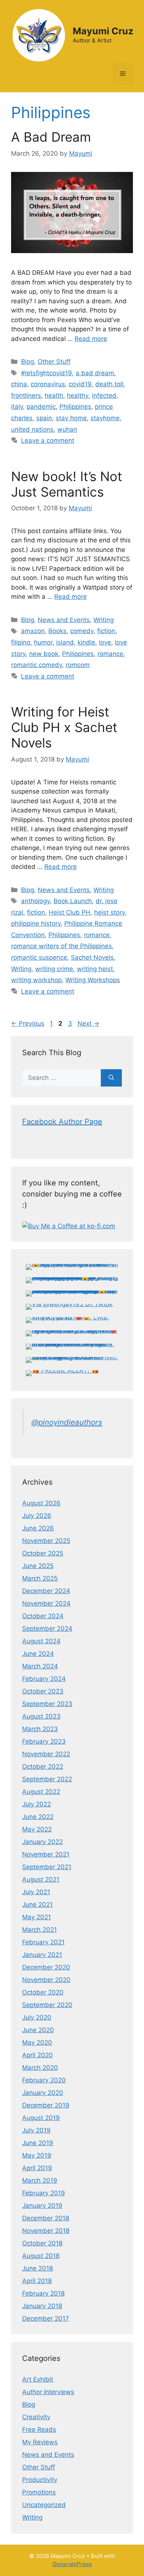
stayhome (105, 418)
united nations (32, 429)
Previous (28, 1023)
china (19, 384)
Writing (104, 620)
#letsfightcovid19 (47, 373)
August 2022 (41, 1792)
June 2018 (37, 2268)
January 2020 (43, 2093)
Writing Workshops (93, 980)
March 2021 (40, 1930)
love (105, 642)
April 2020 (37, 2055)
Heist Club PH (70, 912)
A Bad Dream (51, 137)
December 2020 (46, 1967)
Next (88, 1023)
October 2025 (43, 1553)
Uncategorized (44, 2505)
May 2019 (37, 2155)
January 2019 (42, 2206)
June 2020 (38, 2030)
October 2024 (43, 1616)
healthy (78, 396)
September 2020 (47, 2005)
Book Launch (73, 901)
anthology (35, 901)
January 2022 (42, 1842)
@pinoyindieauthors (67, 1422)
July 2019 (36, 2130)
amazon (33, 631)
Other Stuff (54, 362)
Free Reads (39, 2430)
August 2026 (41, 1503)
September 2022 (47, 1779)
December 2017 (46, 2318)
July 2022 (37, 1804)
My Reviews (40, 2442)
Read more (91, 339)
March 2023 (40, 1729)
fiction (106, 631)
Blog (28, 362)
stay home (71, 418)
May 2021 (37, 1917)
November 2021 (46, 1854)
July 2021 (36, 1892)
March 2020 (40, 2068)
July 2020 (37, 2017)
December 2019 (46, 2105)
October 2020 (43, 1992)
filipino (21, 642)
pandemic (41, 407)
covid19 (80, 384)
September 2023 (47, 1704)
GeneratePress (72, 2564)
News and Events (64, 620)
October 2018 (42, 2243)
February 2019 (44, 2193)
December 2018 (46, 2218)
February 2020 (44, 2080)
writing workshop (36, 980)
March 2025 (40, 1578)
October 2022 (43, 1767)
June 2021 (37, 1905)
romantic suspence (39, 957)
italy (17, 407)
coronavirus (48, 384)
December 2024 (46, 1591)
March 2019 (40, 2180)
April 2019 (37, 2168)
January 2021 (42, 1955)
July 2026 (37, 1516)
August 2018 (41, 2256)
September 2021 (47, 1867)
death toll (109, 384)
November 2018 (46, 2231)
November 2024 (46, 1603)
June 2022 (38, 1817)
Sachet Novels (92, 957)
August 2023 (41, 1716)
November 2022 (46, 1754)
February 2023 (44, 1741)
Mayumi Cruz (103, 31)
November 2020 (46, 1980)
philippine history (36, 923)
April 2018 (37, 2281)
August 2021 (41, 1879)
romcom (78, 665)
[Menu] (123, 74)
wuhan (67, 429)
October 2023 (43, 1691)
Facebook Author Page (62, 1122)
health (54, 396)
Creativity (36, 2417)
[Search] (111, 1078)
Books (57, 631)
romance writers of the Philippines (61, 946)
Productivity (40, 2480)
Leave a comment (48, 441)
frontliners (26, 396)
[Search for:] (61, 1078)
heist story (109, 912)
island (65, 642)
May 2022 (37, 1829)
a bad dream (95, 373)
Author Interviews (48, 2392)
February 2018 (43, 2293)
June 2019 (38, 2143)
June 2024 (38, 1654)
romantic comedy (37, 665)
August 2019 (41, 2118)
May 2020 (37, 2043)
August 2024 (41, 1641)
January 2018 (42, 2306)
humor (43, 642)
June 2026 (38, 1528)
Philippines (75, 407)
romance (110, 654)
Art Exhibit (38, 2379)
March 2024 (40, 1666)
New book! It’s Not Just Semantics (67, 484)
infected (104, 396)
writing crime (54, 969)
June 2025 (38, 1566)
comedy (82, 631)
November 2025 (46, 1541)
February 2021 (43, 1942)
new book (44, 654)
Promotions (39, 2492)
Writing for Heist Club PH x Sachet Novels (64, 727)
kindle (86, 642)
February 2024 (44, 1679)
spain (44, 418)
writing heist (95, 969)
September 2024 (47, 1629)
